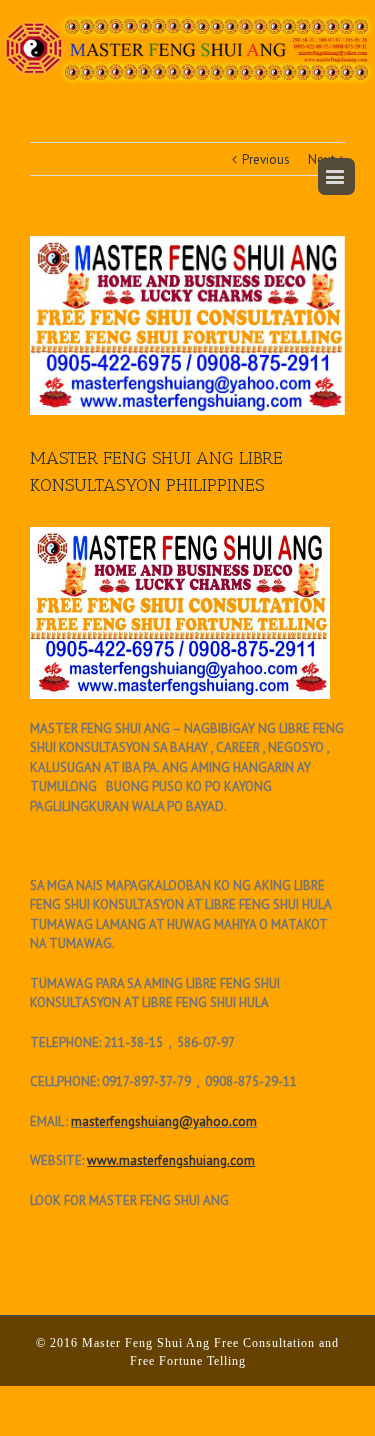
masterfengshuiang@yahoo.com (164, 1121)
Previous (266, 159)
